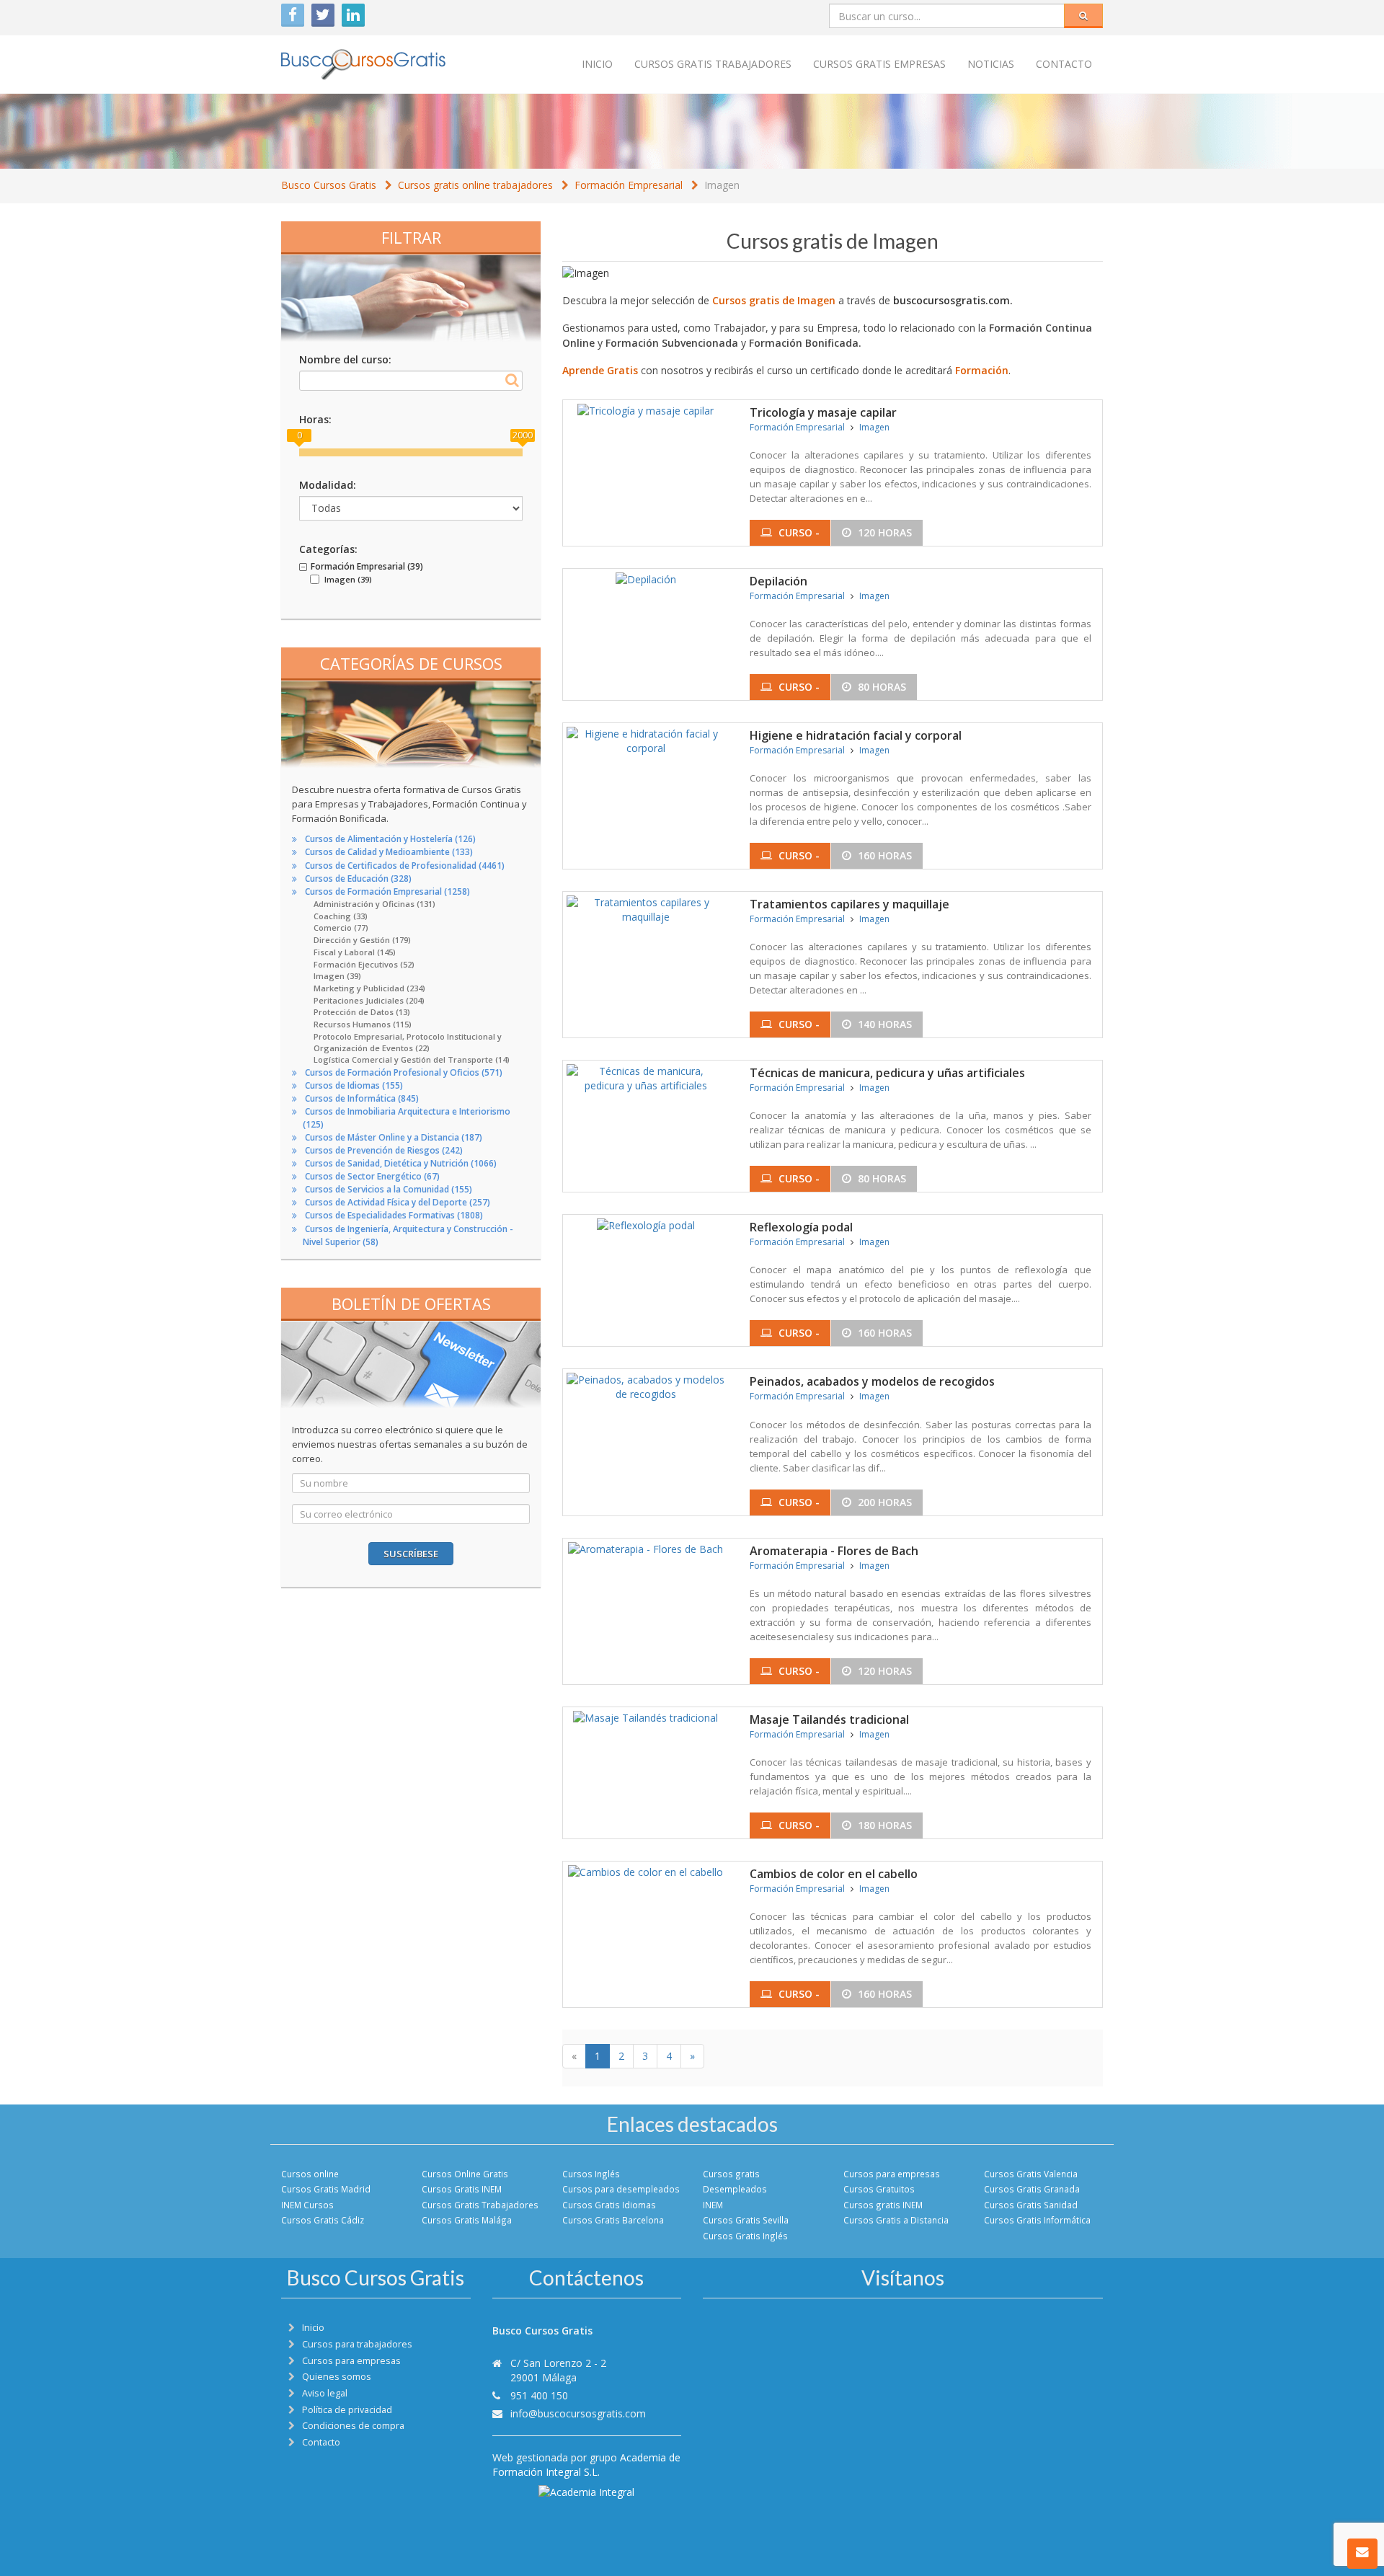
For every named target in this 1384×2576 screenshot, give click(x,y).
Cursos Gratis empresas (879, 64)
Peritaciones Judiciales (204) (369, 1000)
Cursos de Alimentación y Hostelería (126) (390, 839)
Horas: (315, 419)
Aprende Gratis (600, 370)
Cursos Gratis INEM (462, 2189)
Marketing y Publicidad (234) (369, 988)
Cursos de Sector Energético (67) (372, 1176)
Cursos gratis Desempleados (735, 2181)
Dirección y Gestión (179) (362, 940)
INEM (713, 2205)
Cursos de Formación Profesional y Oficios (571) (404, 1072)
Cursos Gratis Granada (1032, 2189)
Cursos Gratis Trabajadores (480, 2205)
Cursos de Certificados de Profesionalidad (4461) (405, 866)
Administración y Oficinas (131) (374, 904)
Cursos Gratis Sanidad (1031, 2205)
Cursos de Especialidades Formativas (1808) (394, 1215)
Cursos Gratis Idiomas (609, 2205)
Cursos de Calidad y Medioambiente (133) (389, 852)
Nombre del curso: (345, 359)
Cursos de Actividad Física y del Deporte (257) (398, 1202)
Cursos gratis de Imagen (774, 300)
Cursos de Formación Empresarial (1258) (387, 891)
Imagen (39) (337, 976)
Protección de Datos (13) (362, 1012)
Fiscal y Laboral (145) (355, 952)
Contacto (1064, 64)
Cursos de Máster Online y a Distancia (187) (394, 1137)
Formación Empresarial (629, 185)
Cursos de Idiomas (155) (354, 1085)
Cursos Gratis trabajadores (713, 64)
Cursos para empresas (892, 2174)
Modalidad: (328, 485)
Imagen (722, 185)
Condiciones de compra (353, 2426)
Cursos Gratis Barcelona (613, 2220)
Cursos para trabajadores (357, 2344)
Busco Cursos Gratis (329, 185)
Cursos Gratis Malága (467, 2220)
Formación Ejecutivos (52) (364, 964)
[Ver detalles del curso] (646, 409)
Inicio (597, 64)
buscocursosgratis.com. (953, 300)
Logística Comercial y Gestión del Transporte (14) (412, 1059)
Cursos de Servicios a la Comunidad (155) (389, 1189)
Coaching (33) (341, 916)
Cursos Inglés (591, 2174)
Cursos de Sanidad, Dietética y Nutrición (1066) (401, 1163)
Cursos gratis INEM (883, 2205)
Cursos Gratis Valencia (1031, 2174)
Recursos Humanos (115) (363, 1024)
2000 (523, 435)
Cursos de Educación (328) (358, 878)
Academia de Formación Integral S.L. (586, 2465)
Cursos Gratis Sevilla (746, 2220)
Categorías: (328, 549)
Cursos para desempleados (621, 2189)
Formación (982, 370)
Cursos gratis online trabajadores (475, 185)
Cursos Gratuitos (879, 2189)
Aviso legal (325, 2393)
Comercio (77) (341, 928)
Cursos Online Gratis (465, 2174)
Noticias (991, 64)
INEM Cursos (307, 2205)
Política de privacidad (347, 2410)
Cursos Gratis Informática (1037, 2220)
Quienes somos (337, 2377)
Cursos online (310, 2174)
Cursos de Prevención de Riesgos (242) (384, 1150)
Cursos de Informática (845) (362, 1098)
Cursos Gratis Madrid (326, 2189)
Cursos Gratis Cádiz (323, 2220)
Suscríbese (411, 1554)
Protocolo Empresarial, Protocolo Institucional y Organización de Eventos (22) (408, 1043)
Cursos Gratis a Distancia (896, 2220)
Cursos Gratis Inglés (745, 2236)
